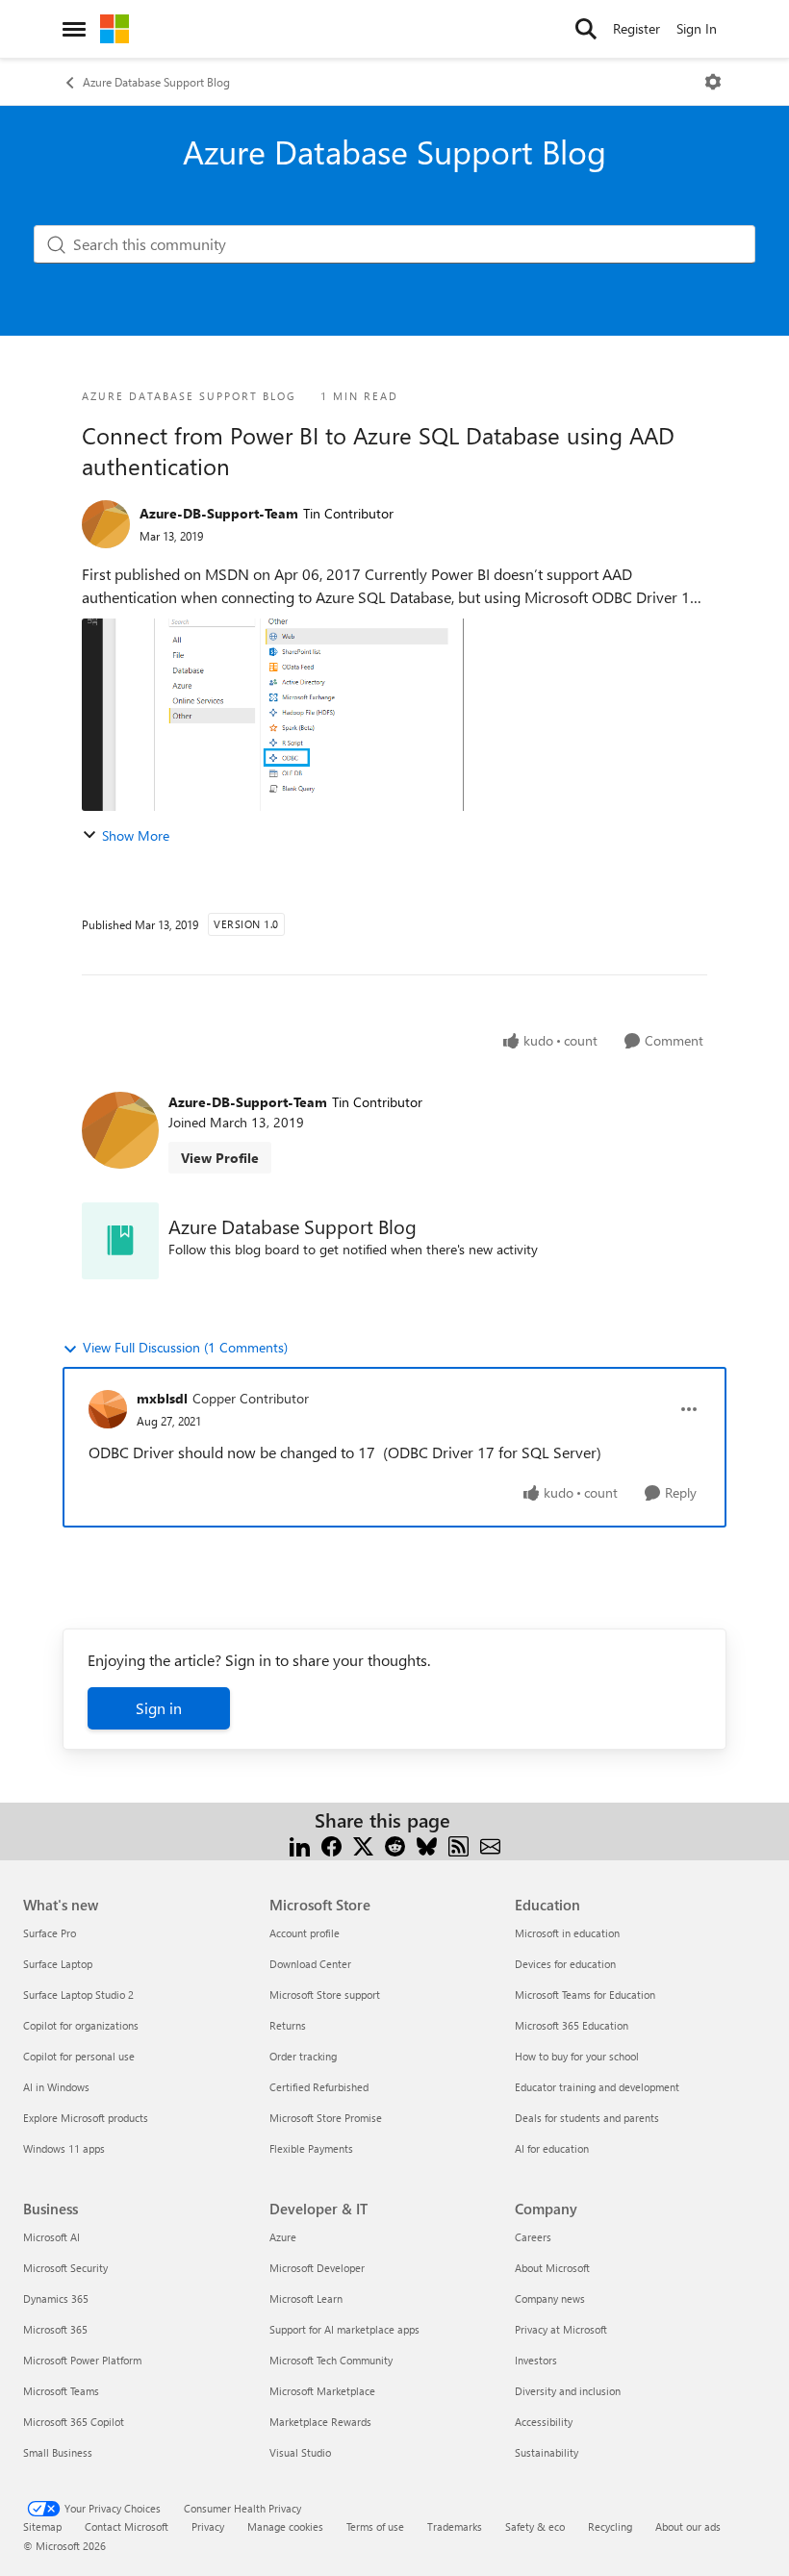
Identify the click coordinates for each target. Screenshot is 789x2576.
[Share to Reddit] (395, 1844)
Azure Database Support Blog (156, 82)
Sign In (697, 28)
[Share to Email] (490, 1844)
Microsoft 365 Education (572, 2025)
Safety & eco (535, 2526)
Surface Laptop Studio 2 (78, 1995)
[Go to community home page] (115, 29)
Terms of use (375, 2526)
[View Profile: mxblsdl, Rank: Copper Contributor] (108, 1409)
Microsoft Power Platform (82, 2360)
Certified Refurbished (319, 2087)
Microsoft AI (51, 2237)
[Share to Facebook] (331, 1844)
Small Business (58, 2452)
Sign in (159, 1708)
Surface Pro (50, 1933)
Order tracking (303, 2056)
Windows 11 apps (64, 2148)
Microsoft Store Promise (326, 2118)
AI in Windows (56, 2087)
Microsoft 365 (55, 2329)
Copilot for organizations (81, 2025)
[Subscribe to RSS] (458, 1844)
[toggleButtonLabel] (713, 82)
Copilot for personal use (79, 2056)
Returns (288, 2025)
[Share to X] (363, 1844)
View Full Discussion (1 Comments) (185, 1347)
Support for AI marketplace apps (344, 2329)
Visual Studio (300, 2452)
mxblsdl (162, 1398)
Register (636, 28)
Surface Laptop (58, 1964)
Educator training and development (597, 2087)
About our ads (688, 2526)
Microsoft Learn (306, 2298)
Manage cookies (285, 2526)
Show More (136, 835)
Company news (550, 2298)
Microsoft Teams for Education (585, 1995)
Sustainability (547, 2452)
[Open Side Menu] (74, 29)
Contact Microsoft (127, 2526)
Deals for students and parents (587, 2118)
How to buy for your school (577, 2056)
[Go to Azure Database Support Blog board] (120, 1241)
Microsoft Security (65, 2268)
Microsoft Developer (317, 2268)
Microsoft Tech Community (331, 2360)
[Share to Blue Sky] (427, 1844)
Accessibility (544, 2422)
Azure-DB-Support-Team (219, 513)
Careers (533, 2237)
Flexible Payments (311, 2148)
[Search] (586, 29)
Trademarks (455, 2526)
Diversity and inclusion (568, 2391)
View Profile (220, 1158)
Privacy (208, 2526)
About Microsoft (552, 2268)
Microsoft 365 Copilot (74, 2422)
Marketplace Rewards (320, 2422)
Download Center (310, 1964)
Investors (536, 2360)
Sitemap (42, 2526)
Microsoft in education (567, 1933)
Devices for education (565, 1964)
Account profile (305, 1933)
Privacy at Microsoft (561, 2329)
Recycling (610, 2526)
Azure (283, 2237)
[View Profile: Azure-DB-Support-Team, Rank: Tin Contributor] (106, 524)
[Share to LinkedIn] (300, 1844)
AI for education (552, 2148)
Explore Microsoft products (86, 2118)
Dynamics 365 (56, 2298)
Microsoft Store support (325, 1995)
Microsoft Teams (61, 2391)
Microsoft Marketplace (322, 2391)
